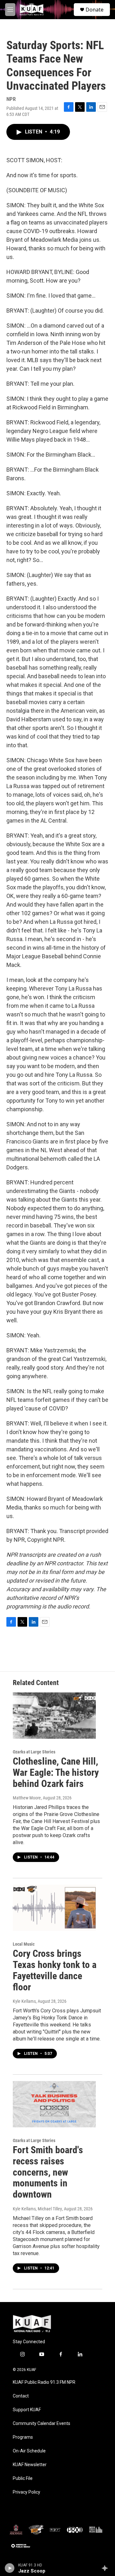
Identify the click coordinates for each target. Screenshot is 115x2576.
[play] (10, 2568)
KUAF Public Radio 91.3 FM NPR (44, 2382)
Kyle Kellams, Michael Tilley (37, 2209)
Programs (23, 2437)
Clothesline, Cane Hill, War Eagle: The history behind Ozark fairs (56, 1772)
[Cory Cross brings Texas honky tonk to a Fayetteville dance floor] (54, 1908)
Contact (21, 2396)
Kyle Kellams (24, 2001)
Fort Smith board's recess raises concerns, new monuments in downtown (48, 2172)
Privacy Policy (27, 2492)
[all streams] (107, 2568)
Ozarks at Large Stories (34, 1752)
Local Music (24, 1944)
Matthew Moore (27, 1798)
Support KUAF (27, 2410)
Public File (23, 2478)
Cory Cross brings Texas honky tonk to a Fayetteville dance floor (55, 1970)
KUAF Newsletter (30, 2465)
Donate (95, 10)
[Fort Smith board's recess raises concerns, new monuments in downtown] (54, 2104)
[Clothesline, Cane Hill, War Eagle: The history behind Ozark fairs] (54, 1716)
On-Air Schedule (29, 2451)
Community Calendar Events (42, 2424)
